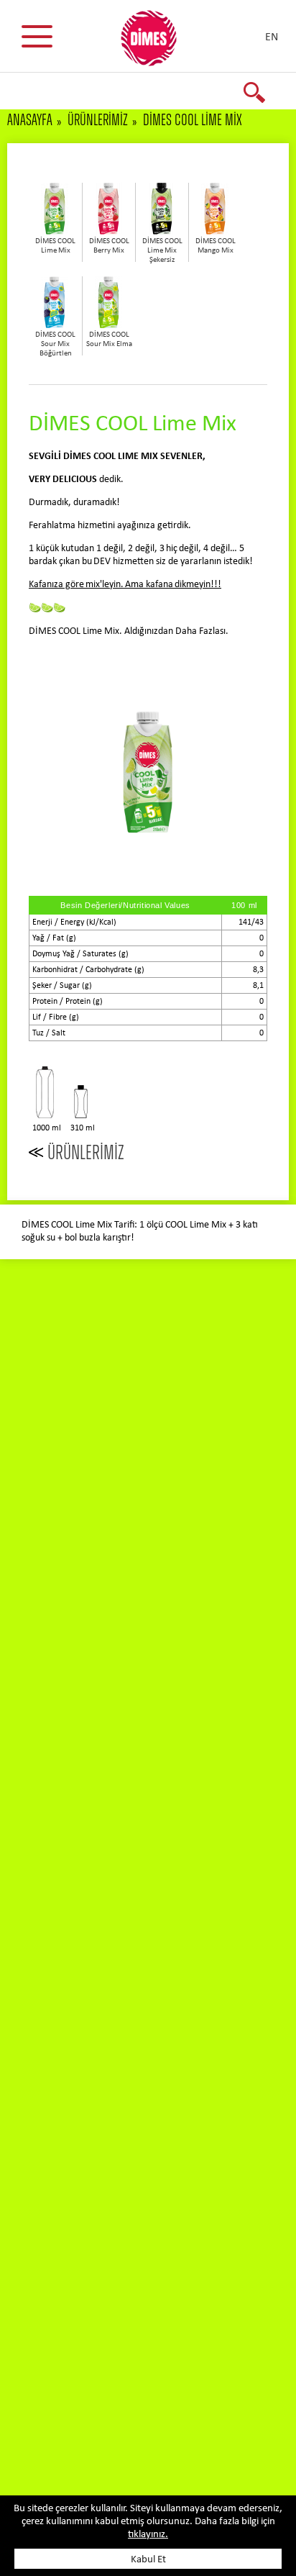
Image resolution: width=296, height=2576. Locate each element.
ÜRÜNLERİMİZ (98, 120)
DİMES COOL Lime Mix (193, 120)
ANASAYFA (30, 120)
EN (272, 37)
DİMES (157, 43)
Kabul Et (148, 2560)
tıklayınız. (148, 2535)
